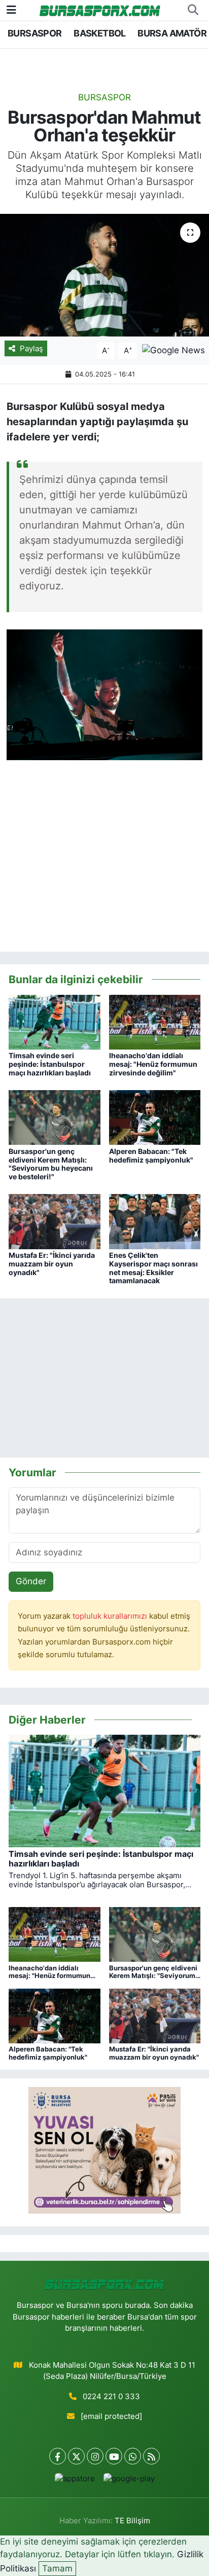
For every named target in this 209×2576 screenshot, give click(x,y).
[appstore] (75, 2481)
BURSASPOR (35, 33)
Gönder (31, 1581)
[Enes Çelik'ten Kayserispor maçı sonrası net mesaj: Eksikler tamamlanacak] (155, 1221)
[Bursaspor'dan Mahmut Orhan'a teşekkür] (104, 275)
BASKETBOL (100, 33)
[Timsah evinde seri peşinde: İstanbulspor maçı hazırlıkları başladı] (55, 1022)
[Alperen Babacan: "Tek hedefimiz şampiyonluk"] (155, 1117)
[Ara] (193, 10)
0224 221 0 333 (111, 2397)
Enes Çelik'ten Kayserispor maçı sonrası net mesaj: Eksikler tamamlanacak (153, 1268)
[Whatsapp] (133, 2456)
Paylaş (31, 349)
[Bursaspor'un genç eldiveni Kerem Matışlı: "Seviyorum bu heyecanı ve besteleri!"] (55, 1117)
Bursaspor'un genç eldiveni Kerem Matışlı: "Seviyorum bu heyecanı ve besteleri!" (51, 1164)
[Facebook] (58, 2456)
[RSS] (151, 2456)
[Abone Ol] (173, 350)
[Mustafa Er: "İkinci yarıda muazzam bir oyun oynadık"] (55, 1221)
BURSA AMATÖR (172, 33)
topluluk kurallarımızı (111, 1616)
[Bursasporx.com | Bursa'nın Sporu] (100, 10)
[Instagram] (95, 2456)
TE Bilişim (132, 2521)
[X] (76, 2456)
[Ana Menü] (11, 10)
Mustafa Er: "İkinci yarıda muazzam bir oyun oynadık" (52, 1264)
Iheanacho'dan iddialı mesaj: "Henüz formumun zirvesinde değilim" (153, 1064)
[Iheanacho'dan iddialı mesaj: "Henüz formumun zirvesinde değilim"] (155, 1022)
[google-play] (129, 2481)
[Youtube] (114, 2456)
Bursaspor (104, 97)
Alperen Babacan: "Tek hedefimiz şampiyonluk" (151, 1155)
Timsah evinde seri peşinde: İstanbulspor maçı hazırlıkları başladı (50, 1064)
